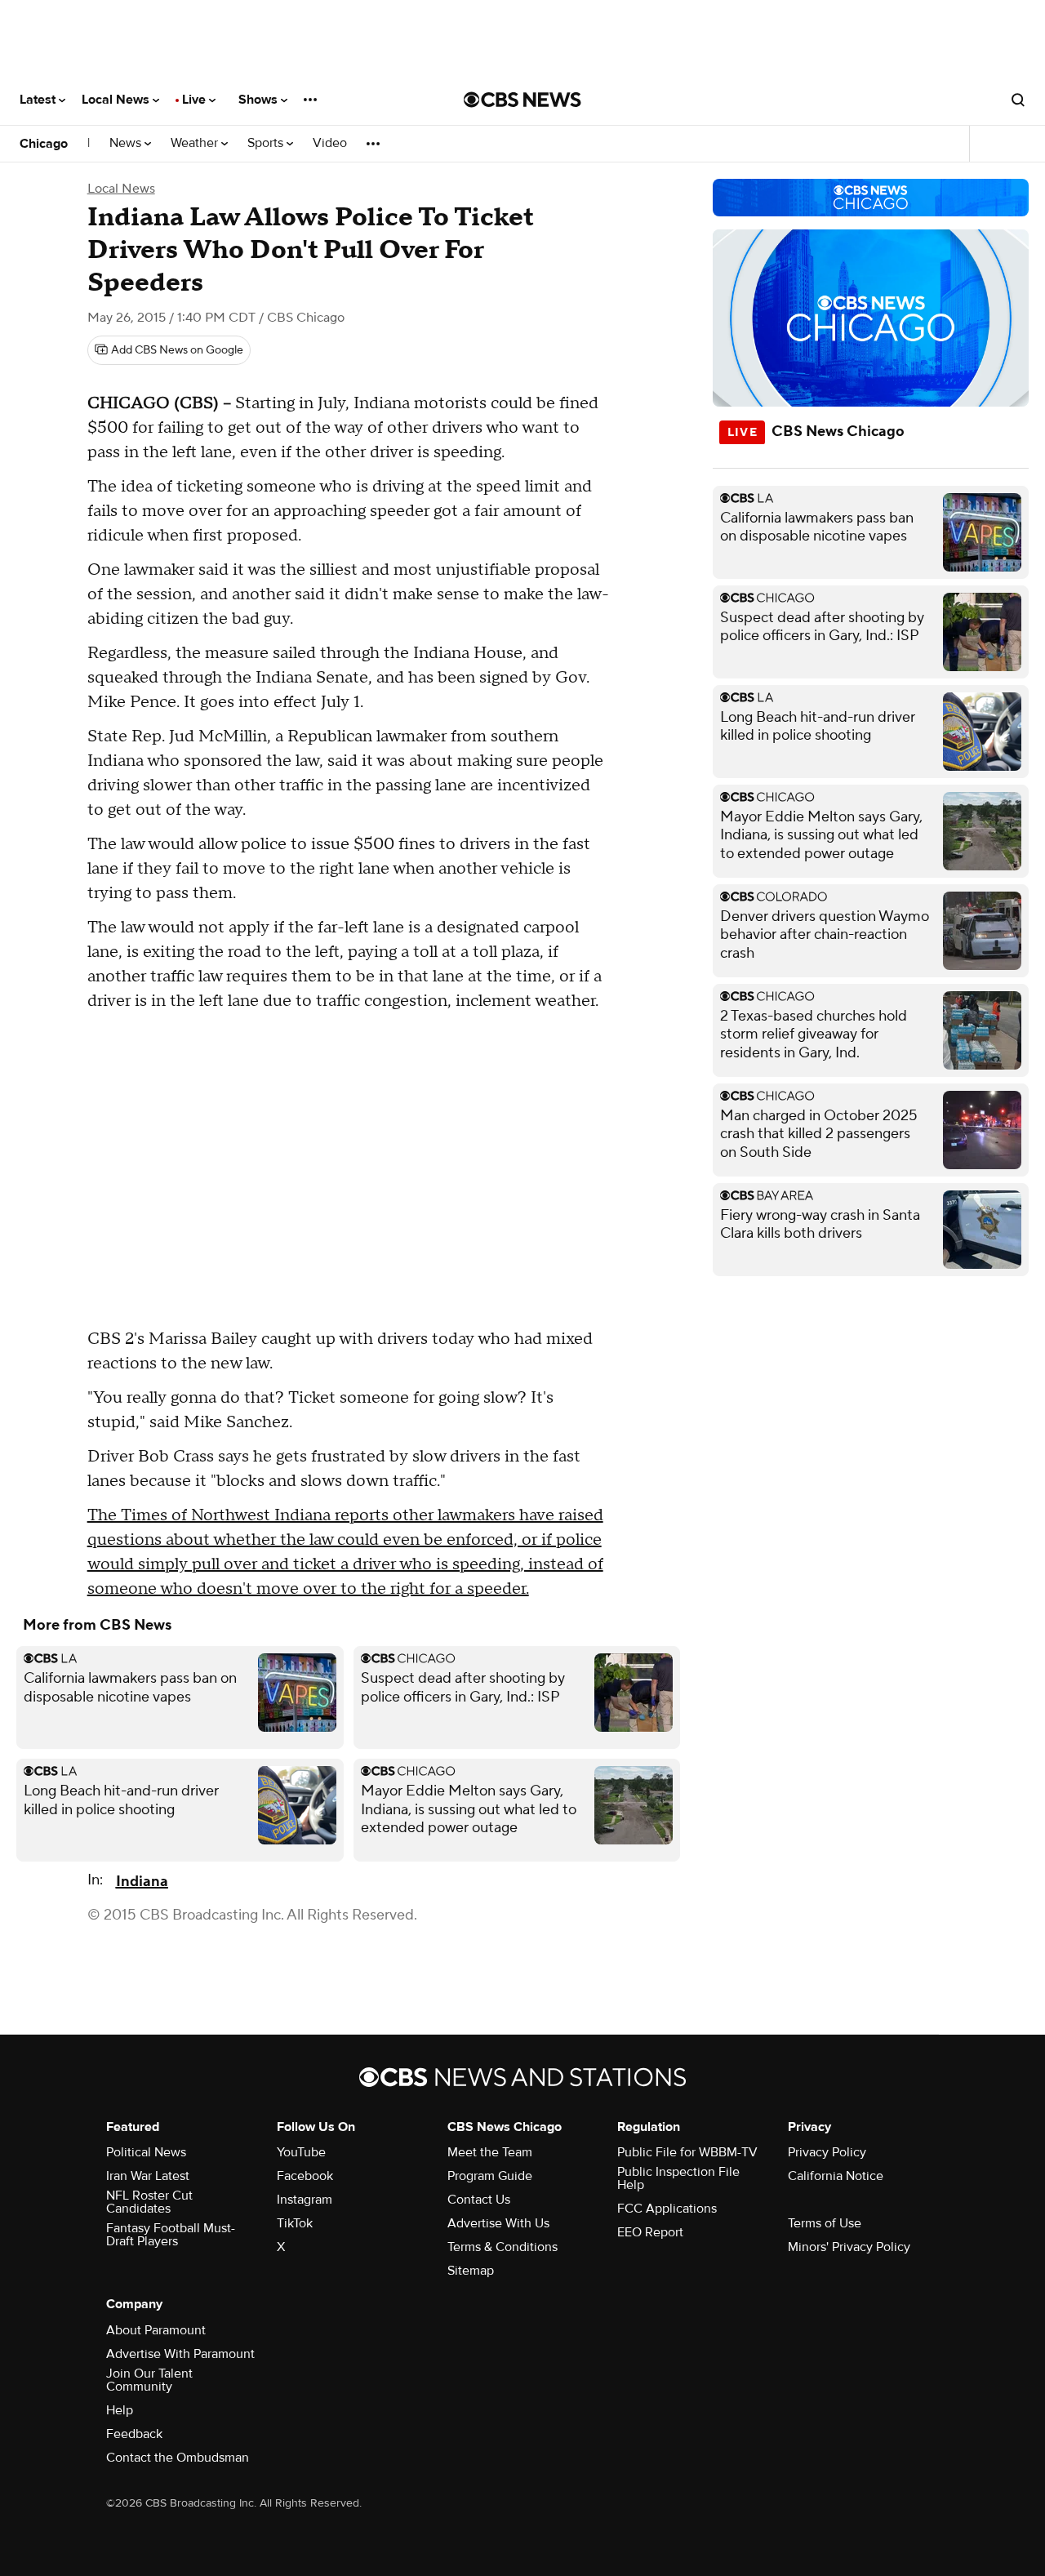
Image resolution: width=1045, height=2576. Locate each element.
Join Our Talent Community (149, 2380)
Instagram (305, 2200)
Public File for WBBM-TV (687, 2152)
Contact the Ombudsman (178, 2458)
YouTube (301, 2152)
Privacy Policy (827, 2152)
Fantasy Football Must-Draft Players (171, 2235)
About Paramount (156, 2330)
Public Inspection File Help (678, 2178)
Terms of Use (825, 2223)
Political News (146, 2152)
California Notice (836, 2176)
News (127, 143)
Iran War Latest (148, 2176)
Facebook (305, 2176)
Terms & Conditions (502, 2247)
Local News (117, 100)
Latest (39, 100)
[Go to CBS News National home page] (522, 100)
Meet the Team (490, 2152)
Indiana (142, 1882)
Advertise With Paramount (180, 2354)
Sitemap (471, 2271)
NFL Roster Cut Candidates (149, 2202)
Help (120, 2410)
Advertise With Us (498, 2223)
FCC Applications (667, 2209)
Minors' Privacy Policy (849, 2247)
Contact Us (479, 2200)
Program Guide (490, 2176)
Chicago (44, 144)
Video (330, 143)
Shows (260, 100)
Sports (267, 143)
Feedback (134, 2434)
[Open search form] (1018, 100)
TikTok (295, 2223)
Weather (196, 143)
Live (196, 100)
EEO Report (650, 2232)
